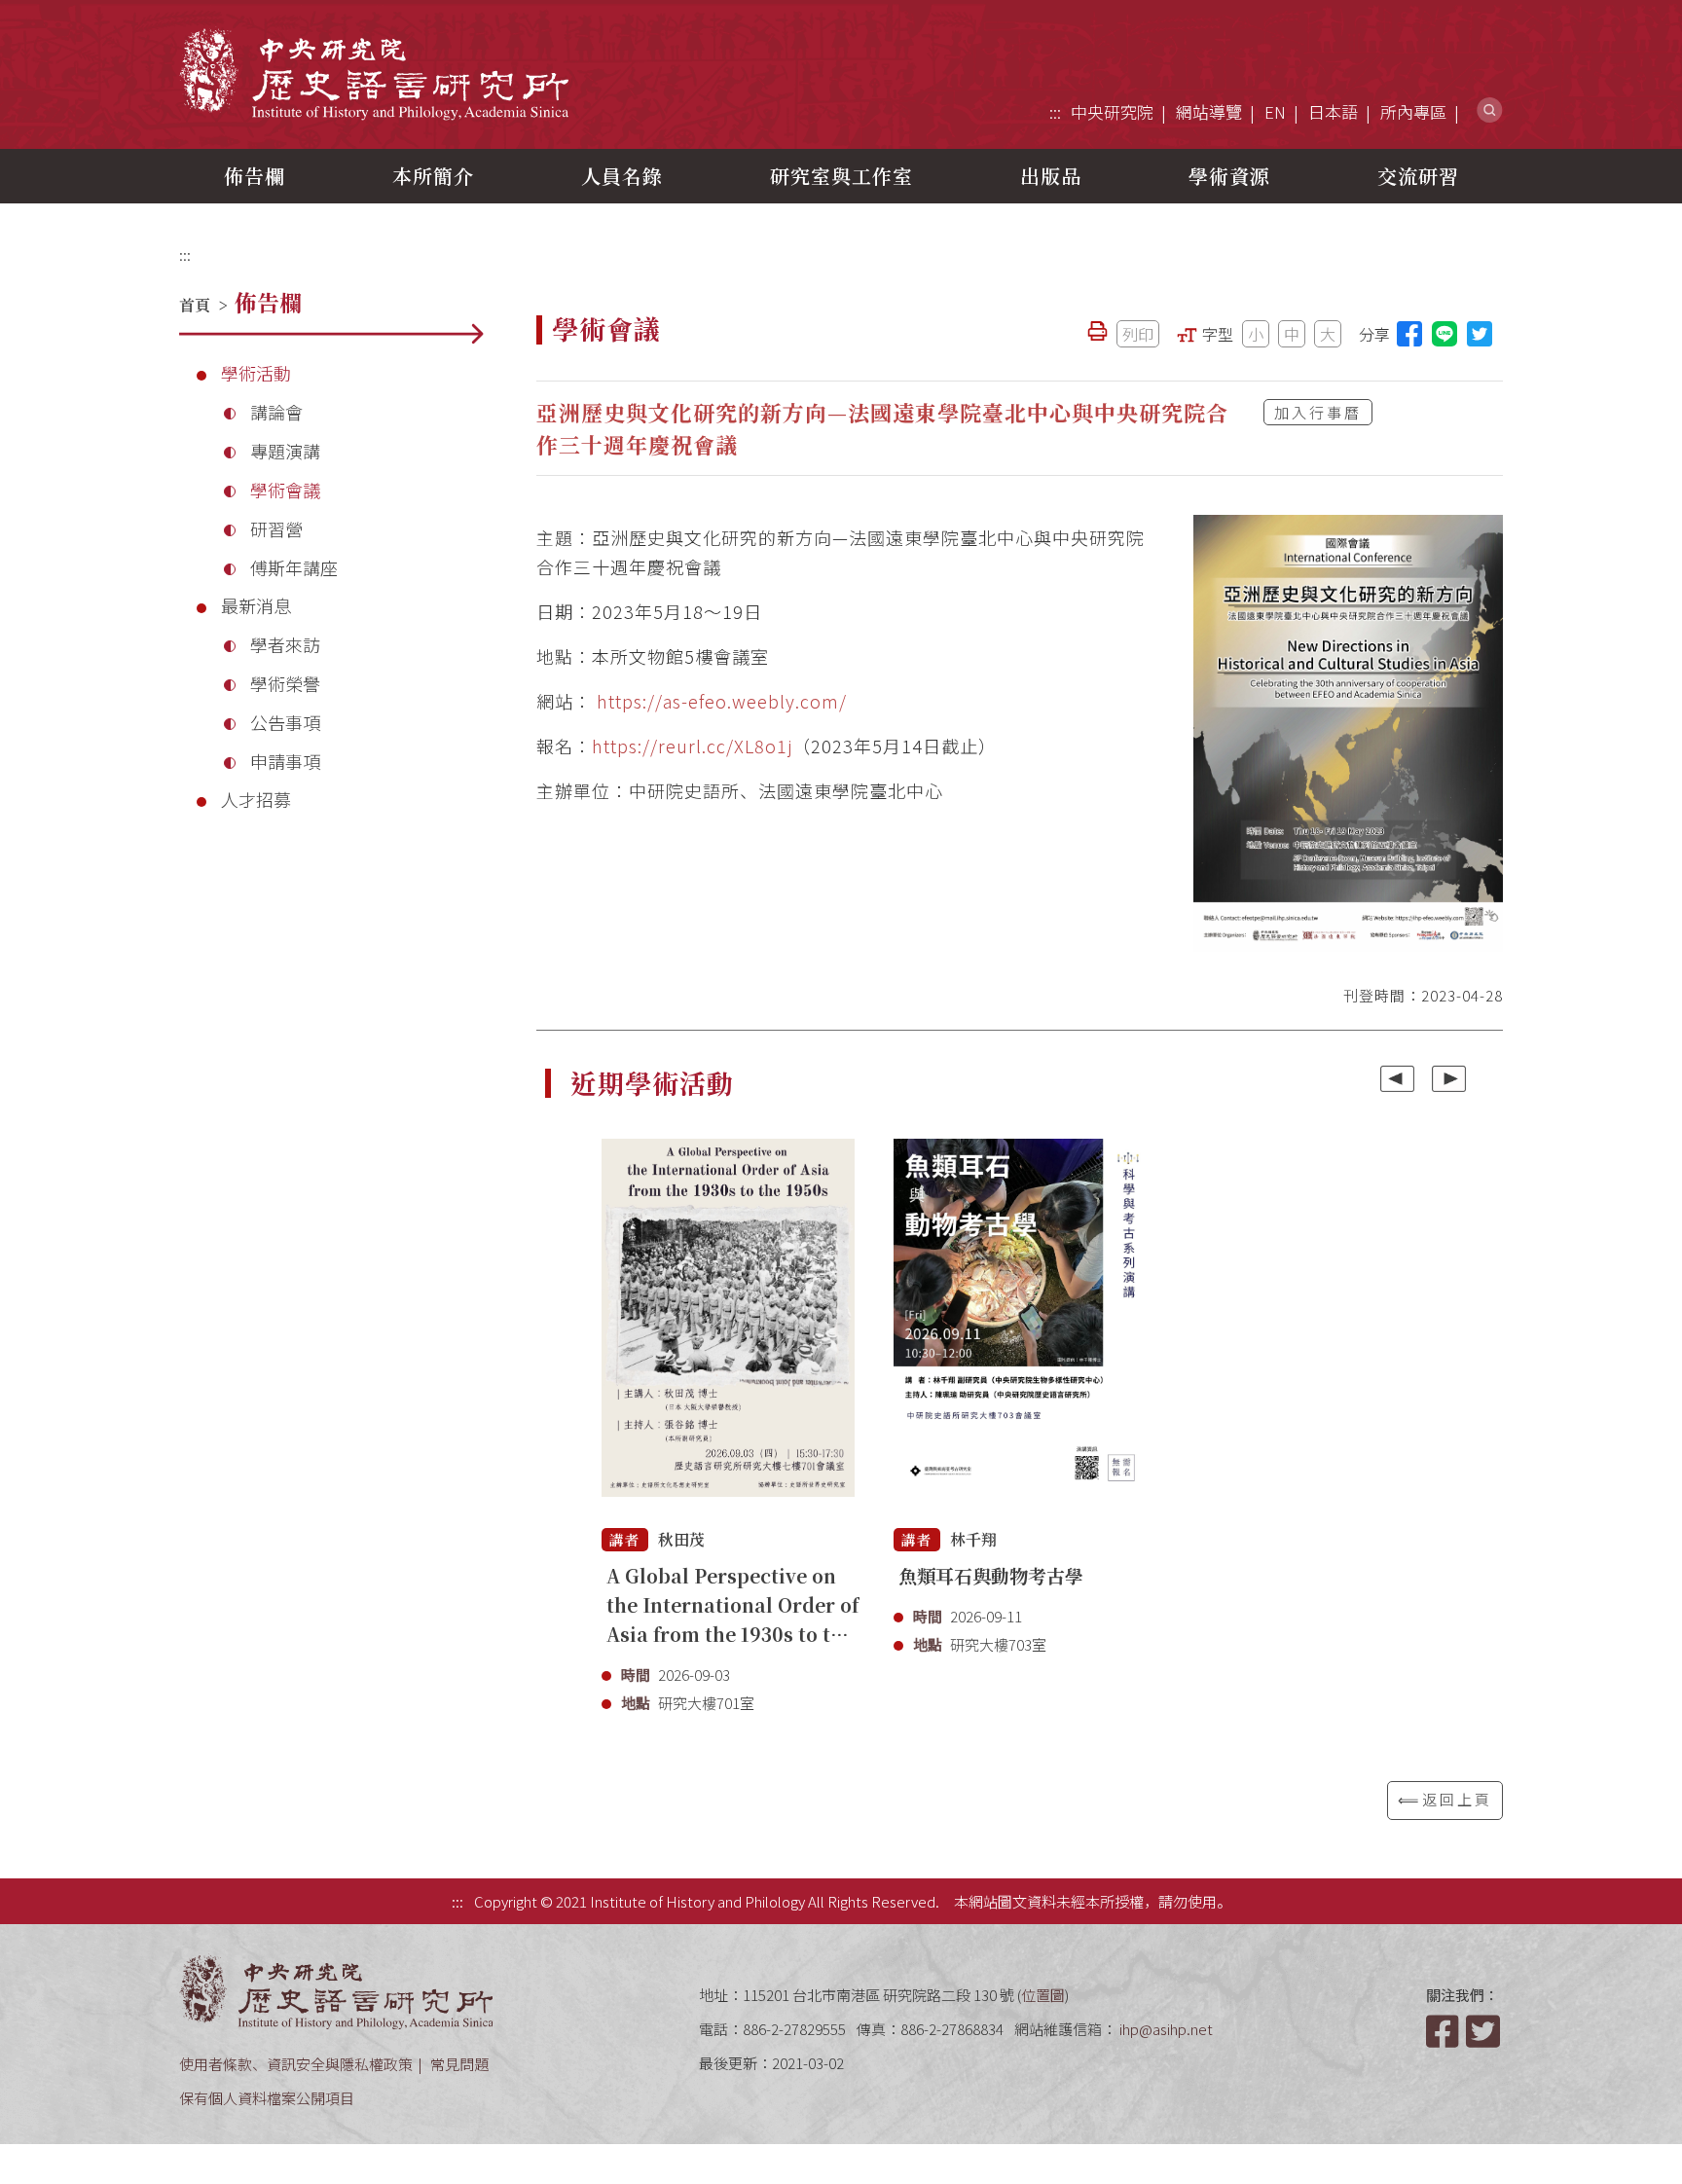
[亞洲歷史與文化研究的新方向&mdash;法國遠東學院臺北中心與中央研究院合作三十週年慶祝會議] (1348, 733)
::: (1055, 111)
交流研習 (1418, 176)
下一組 (1449, 1078)
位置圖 (1043, 1995)
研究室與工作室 (841, 176)
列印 (1138, 334)
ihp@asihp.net (1166, 2029)
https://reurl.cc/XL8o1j (692, 746)
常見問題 (459, 2064)
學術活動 (256, 373)
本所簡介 (433, 176)
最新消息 (256, 605)
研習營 (276, 528)
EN (1275, 111)
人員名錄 (622, 176)
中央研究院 (1112, 111)
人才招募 (256, 799)
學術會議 (285, 490)
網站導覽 (1209, 111)
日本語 (1333, 111)
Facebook (1444, 2031)
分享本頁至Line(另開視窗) (1444, 334)
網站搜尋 (1490, 110)
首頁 (195, 305)
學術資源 (1229, 176)
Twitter (1484, 2031)
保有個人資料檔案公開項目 (267, 2098)
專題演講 (285, 451)
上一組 (1397, 1078)
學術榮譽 (285, 683)
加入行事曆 (1318, 412)
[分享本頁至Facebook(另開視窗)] (1409, 334)
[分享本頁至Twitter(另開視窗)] (1480, 334)
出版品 (1051, 176)
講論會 (276, 412)
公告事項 (285, 722)
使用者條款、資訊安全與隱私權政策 (296, 2064)
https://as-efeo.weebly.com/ (722, 701)
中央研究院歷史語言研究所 (374, 73)
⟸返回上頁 (1445, 1799)
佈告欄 (255, 176)
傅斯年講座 (294, 567)
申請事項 (285, 761)
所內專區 (1413, 111)
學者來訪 (285, 644)
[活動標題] (728, 1329)
